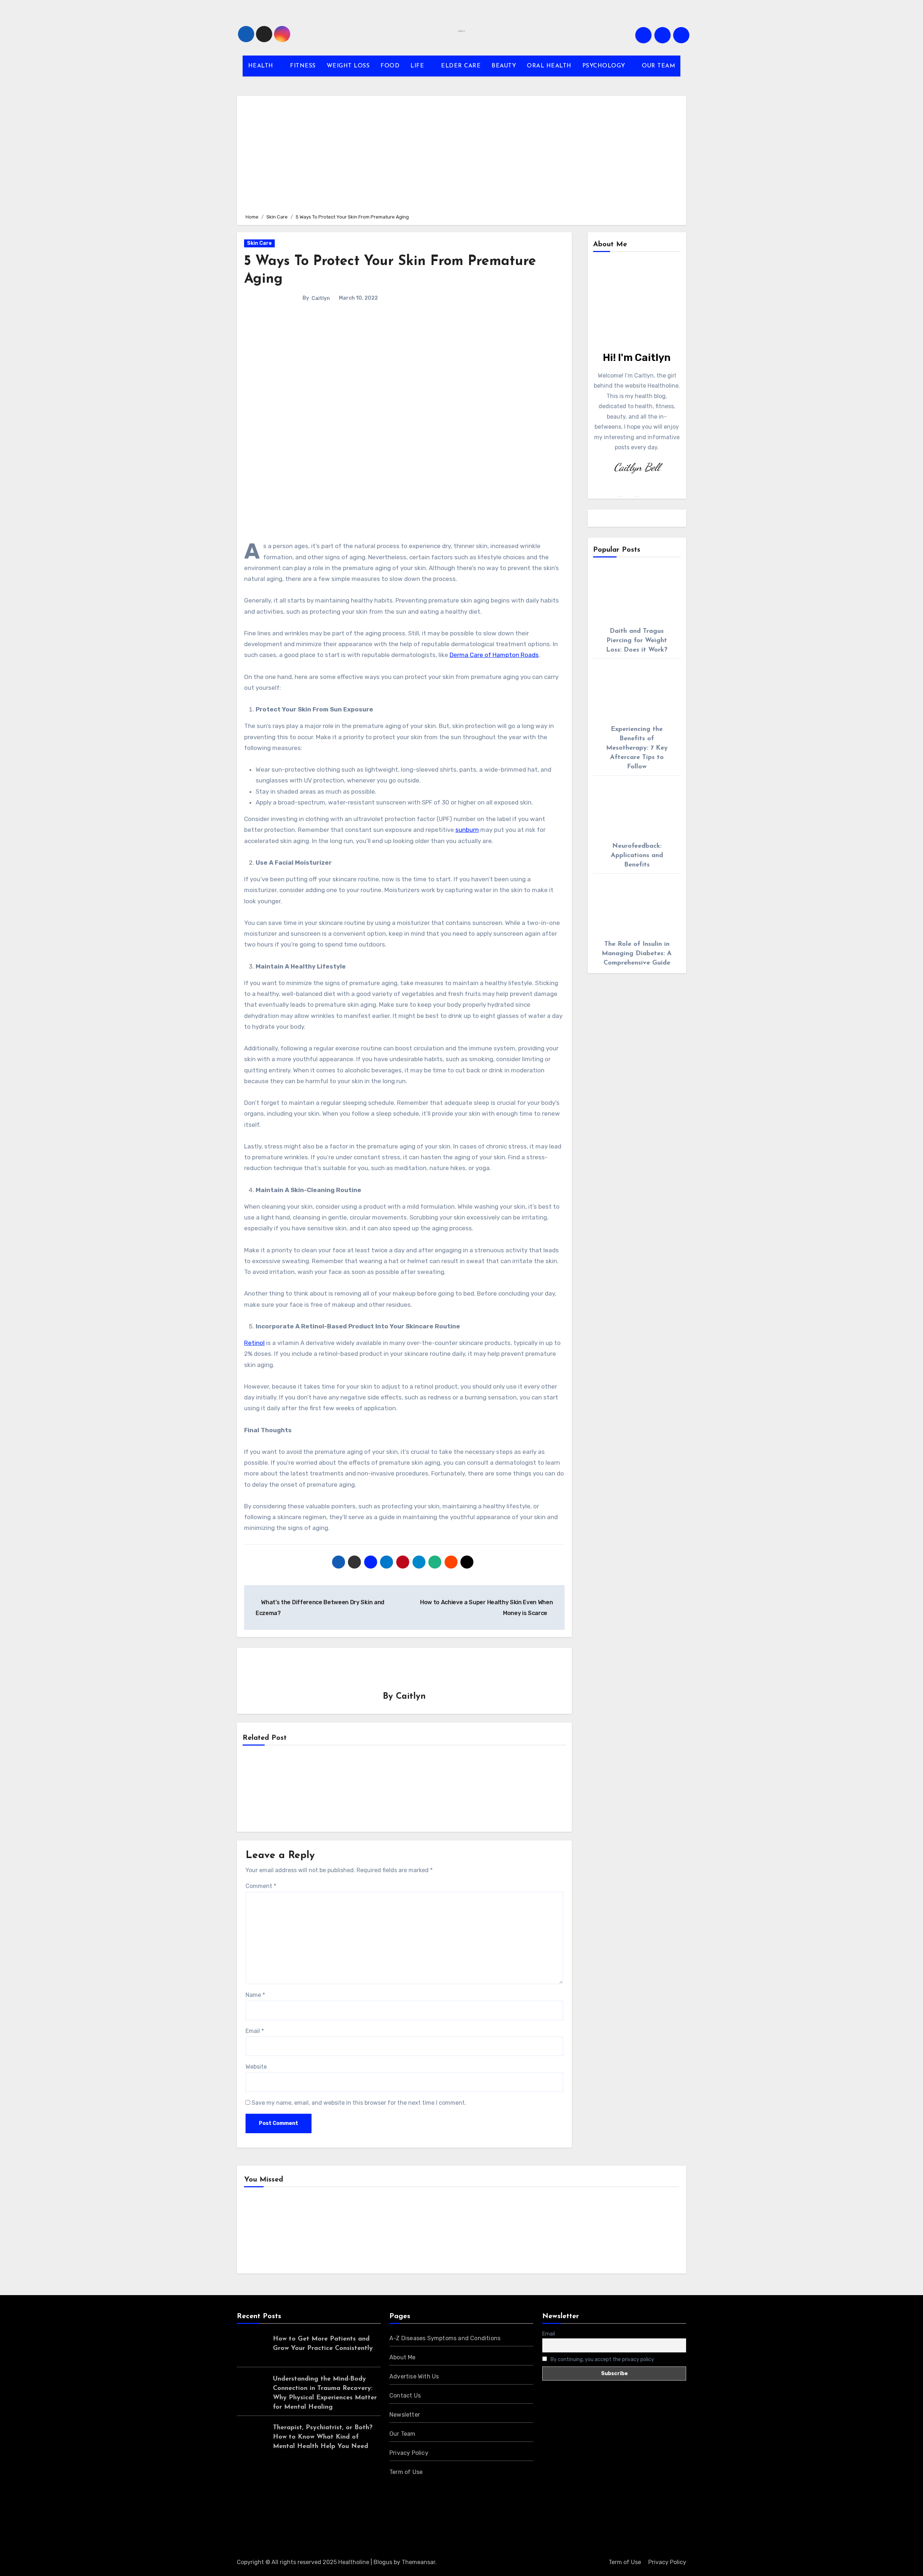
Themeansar (418, 2562)
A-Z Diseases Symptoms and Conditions (445, 2338)
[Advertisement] (463, 154)
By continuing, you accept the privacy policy (602, 2359)
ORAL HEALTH (549, 66)
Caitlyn (321, 298)
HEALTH (262, 66)
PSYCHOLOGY (605, 66)
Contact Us (405, 2396)
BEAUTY (504, 66)
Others (376, 2232)
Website (256, 2067)
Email (255, 2031)
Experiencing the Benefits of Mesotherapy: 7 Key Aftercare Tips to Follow (637, 748)
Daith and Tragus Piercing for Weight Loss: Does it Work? (637, 641)
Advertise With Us (414, 2376)
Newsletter (405, 2415)
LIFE (418, 66)
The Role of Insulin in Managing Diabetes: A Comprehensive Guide (637, 954)
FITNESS (303, 66)
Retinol (254, 1343)
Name (255, 1995)
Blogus (383, 2562)
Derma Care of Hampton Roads (494, 655)
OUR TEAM (658, 66)
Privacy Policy (409, 2453)
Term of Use (406, 2472)
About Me (403, 2357)
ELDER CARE (461, 66)
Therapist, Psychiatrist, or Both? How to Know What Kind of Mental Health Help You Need (323, 2437)
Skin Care (259, 243)
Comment (261, 1886)
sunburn (467, 830)
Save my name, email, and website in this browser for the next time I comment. (359, 2103)
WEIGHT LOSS (348, 66)
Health (265, 2232)
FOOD (390, 66)
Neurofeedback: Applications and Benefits (637, 856)
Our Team (403, 2434)
